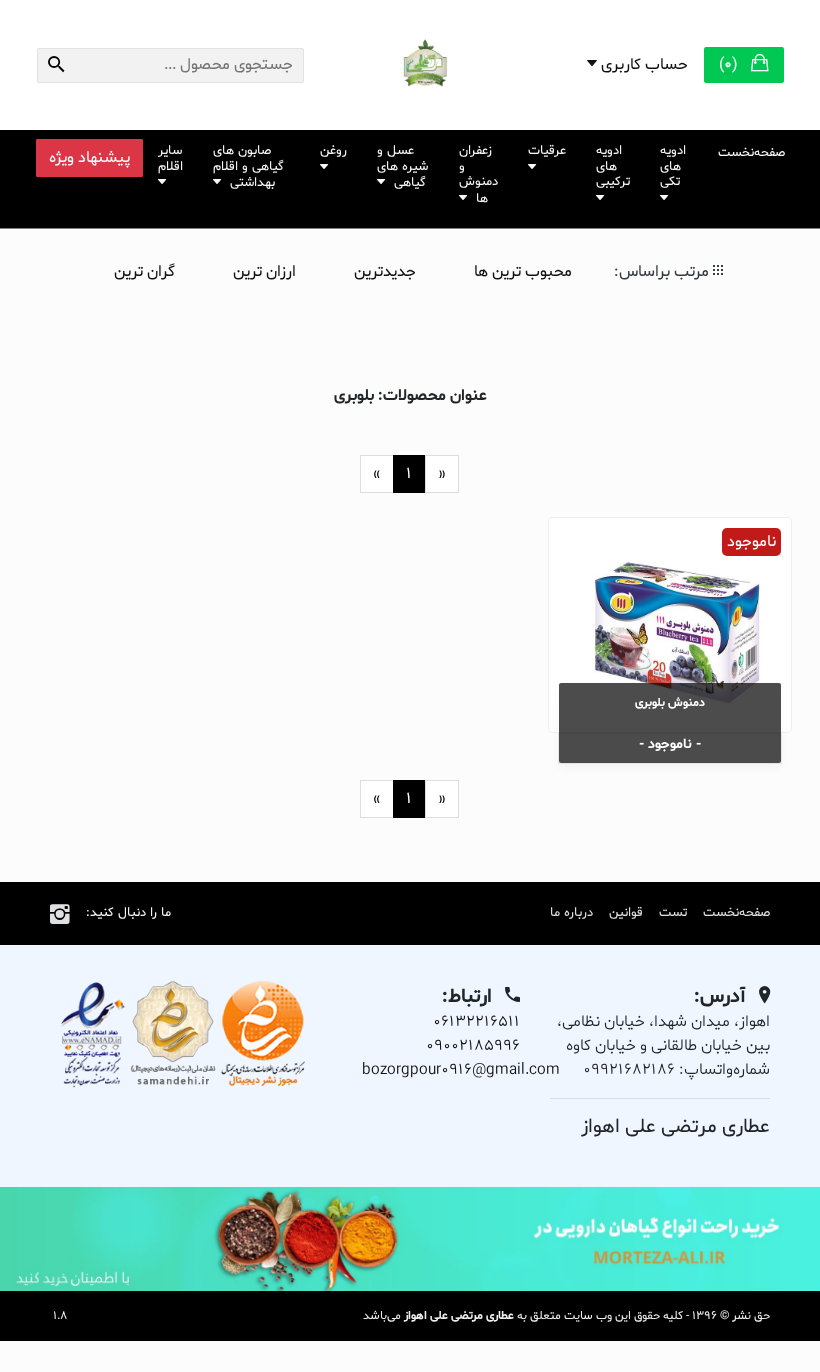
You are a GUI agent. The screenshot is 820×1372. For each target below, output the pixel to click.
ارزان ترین (264, 272)
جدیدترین (385, 272)
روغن (333, 151)
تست (673, 913)
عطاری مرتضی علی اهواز (459, 1316)
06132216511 (476, 1022)
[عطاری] (410, 1239)
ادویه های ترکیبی (613, 166)
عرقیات (547, 151)
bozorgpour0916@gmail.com (461, 1070)
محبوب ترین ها (523, 272)
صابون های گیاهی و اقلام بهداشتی (248, 167)
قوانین (626, 913)
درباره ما (571, 913)
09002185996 (473, 1046)
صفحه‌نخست (751, 153)
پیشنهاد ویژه (89, 158)
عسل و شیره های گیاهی (402, 167)
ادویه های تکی (673, 166)
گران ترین (144, 272)
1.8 (58, 1316)
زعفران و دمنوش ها (478, 175)
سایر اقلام (170, 159)
